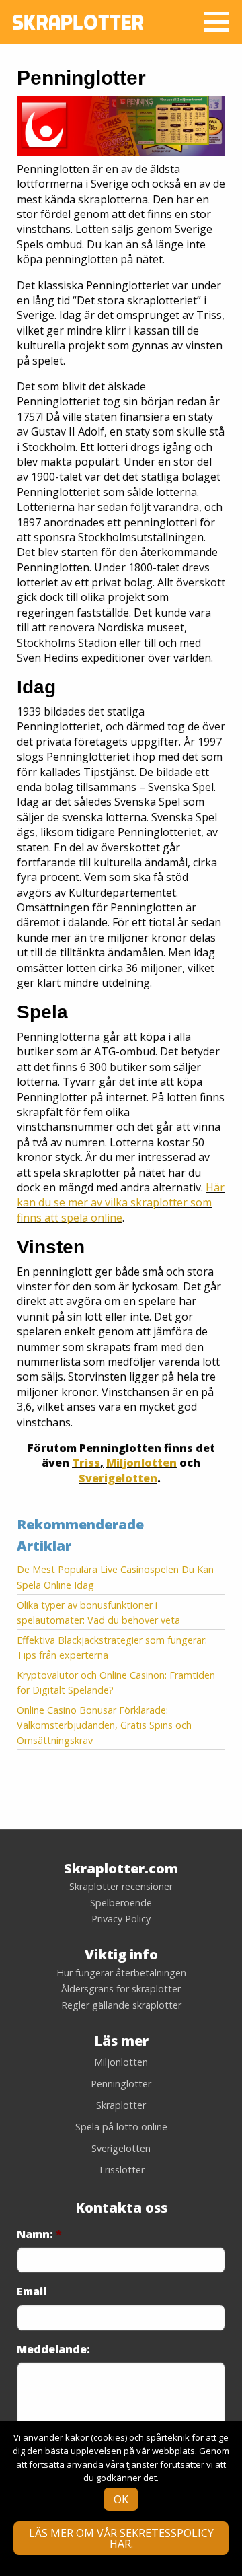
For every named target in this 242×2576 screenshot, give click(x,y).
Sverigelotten (118, 1478)
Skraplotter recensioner (121, 1887)
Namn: (39, 2234)
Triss (86, 1463)
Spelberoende (121, 1903)
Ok (121, 2499)
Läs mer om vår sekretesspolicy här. (121, 2538)
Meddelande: (53, 2349)
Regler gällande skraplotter (121, 2005)
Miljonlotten (142, 1463)
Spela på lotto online (121, 2127)
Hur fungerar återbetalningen (121, 1973)
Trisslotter (121, 2170)
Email (32, 2292)
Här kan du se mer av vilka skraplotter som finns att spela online (121, 1203)
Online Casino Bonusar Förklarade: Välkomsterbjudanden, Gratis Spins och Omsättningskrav (104, 1725)
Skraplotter (121, 2105)
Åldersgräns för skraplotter (121, 1989)
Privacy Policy (121, 1919)
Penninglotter (121, 2084)
